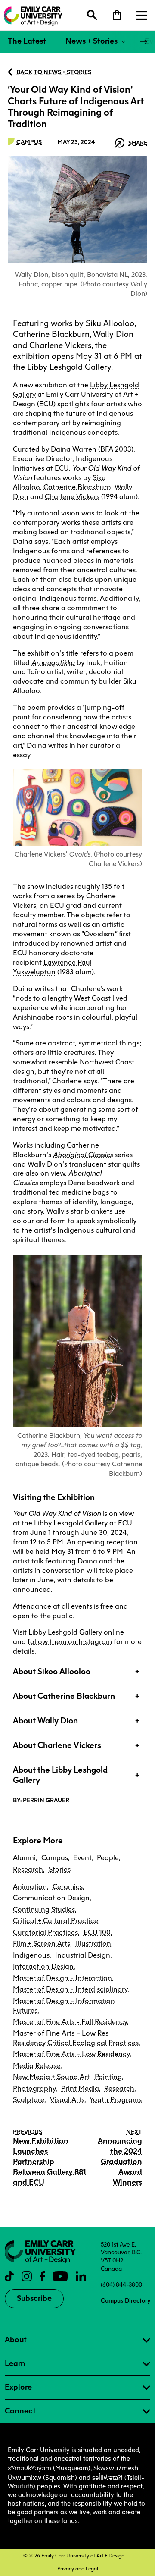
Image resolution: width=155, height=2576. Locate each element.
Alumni (24, 1858)
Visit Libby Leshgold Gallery (57, 1632)
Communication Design (51, 1898)
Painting (108, 2077)
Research (28, 1869)
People (108, 1858)
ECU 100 (97, 1932)
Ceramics (68, 1887)
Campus (29, 142)
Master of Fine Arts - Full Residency (70, 2022)
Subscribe (34, 2298)
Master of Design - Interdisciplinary (70, 1989)
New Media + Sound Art (51, 2077)
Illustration (93, 1944)
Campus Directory (126, 2300)
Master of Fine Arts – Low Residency (71, 2054)
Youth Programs (116, 2100)
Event (82, 1858)
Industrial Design (83, 1955)
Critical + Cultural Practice (56, 1921)
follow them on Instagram (70, 1642)
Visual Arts (67, 2100)
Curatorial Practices (45, 1932)
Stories (60, 1869)
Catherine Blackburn (77, 487)
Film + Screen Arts (42, 1944)
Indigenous (31, 1955)
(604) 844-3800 (121, 2284)
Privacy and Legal (78, 2569)
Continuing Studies (44, 1909)
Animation (30, 1887)
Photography (34, 2088)
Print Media (80, 2088)
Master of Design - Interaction (62, 1978)
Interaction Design (43, 1966)
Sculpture (29, 2100)
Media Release (37, 2066)
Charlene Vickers (72, 497)
